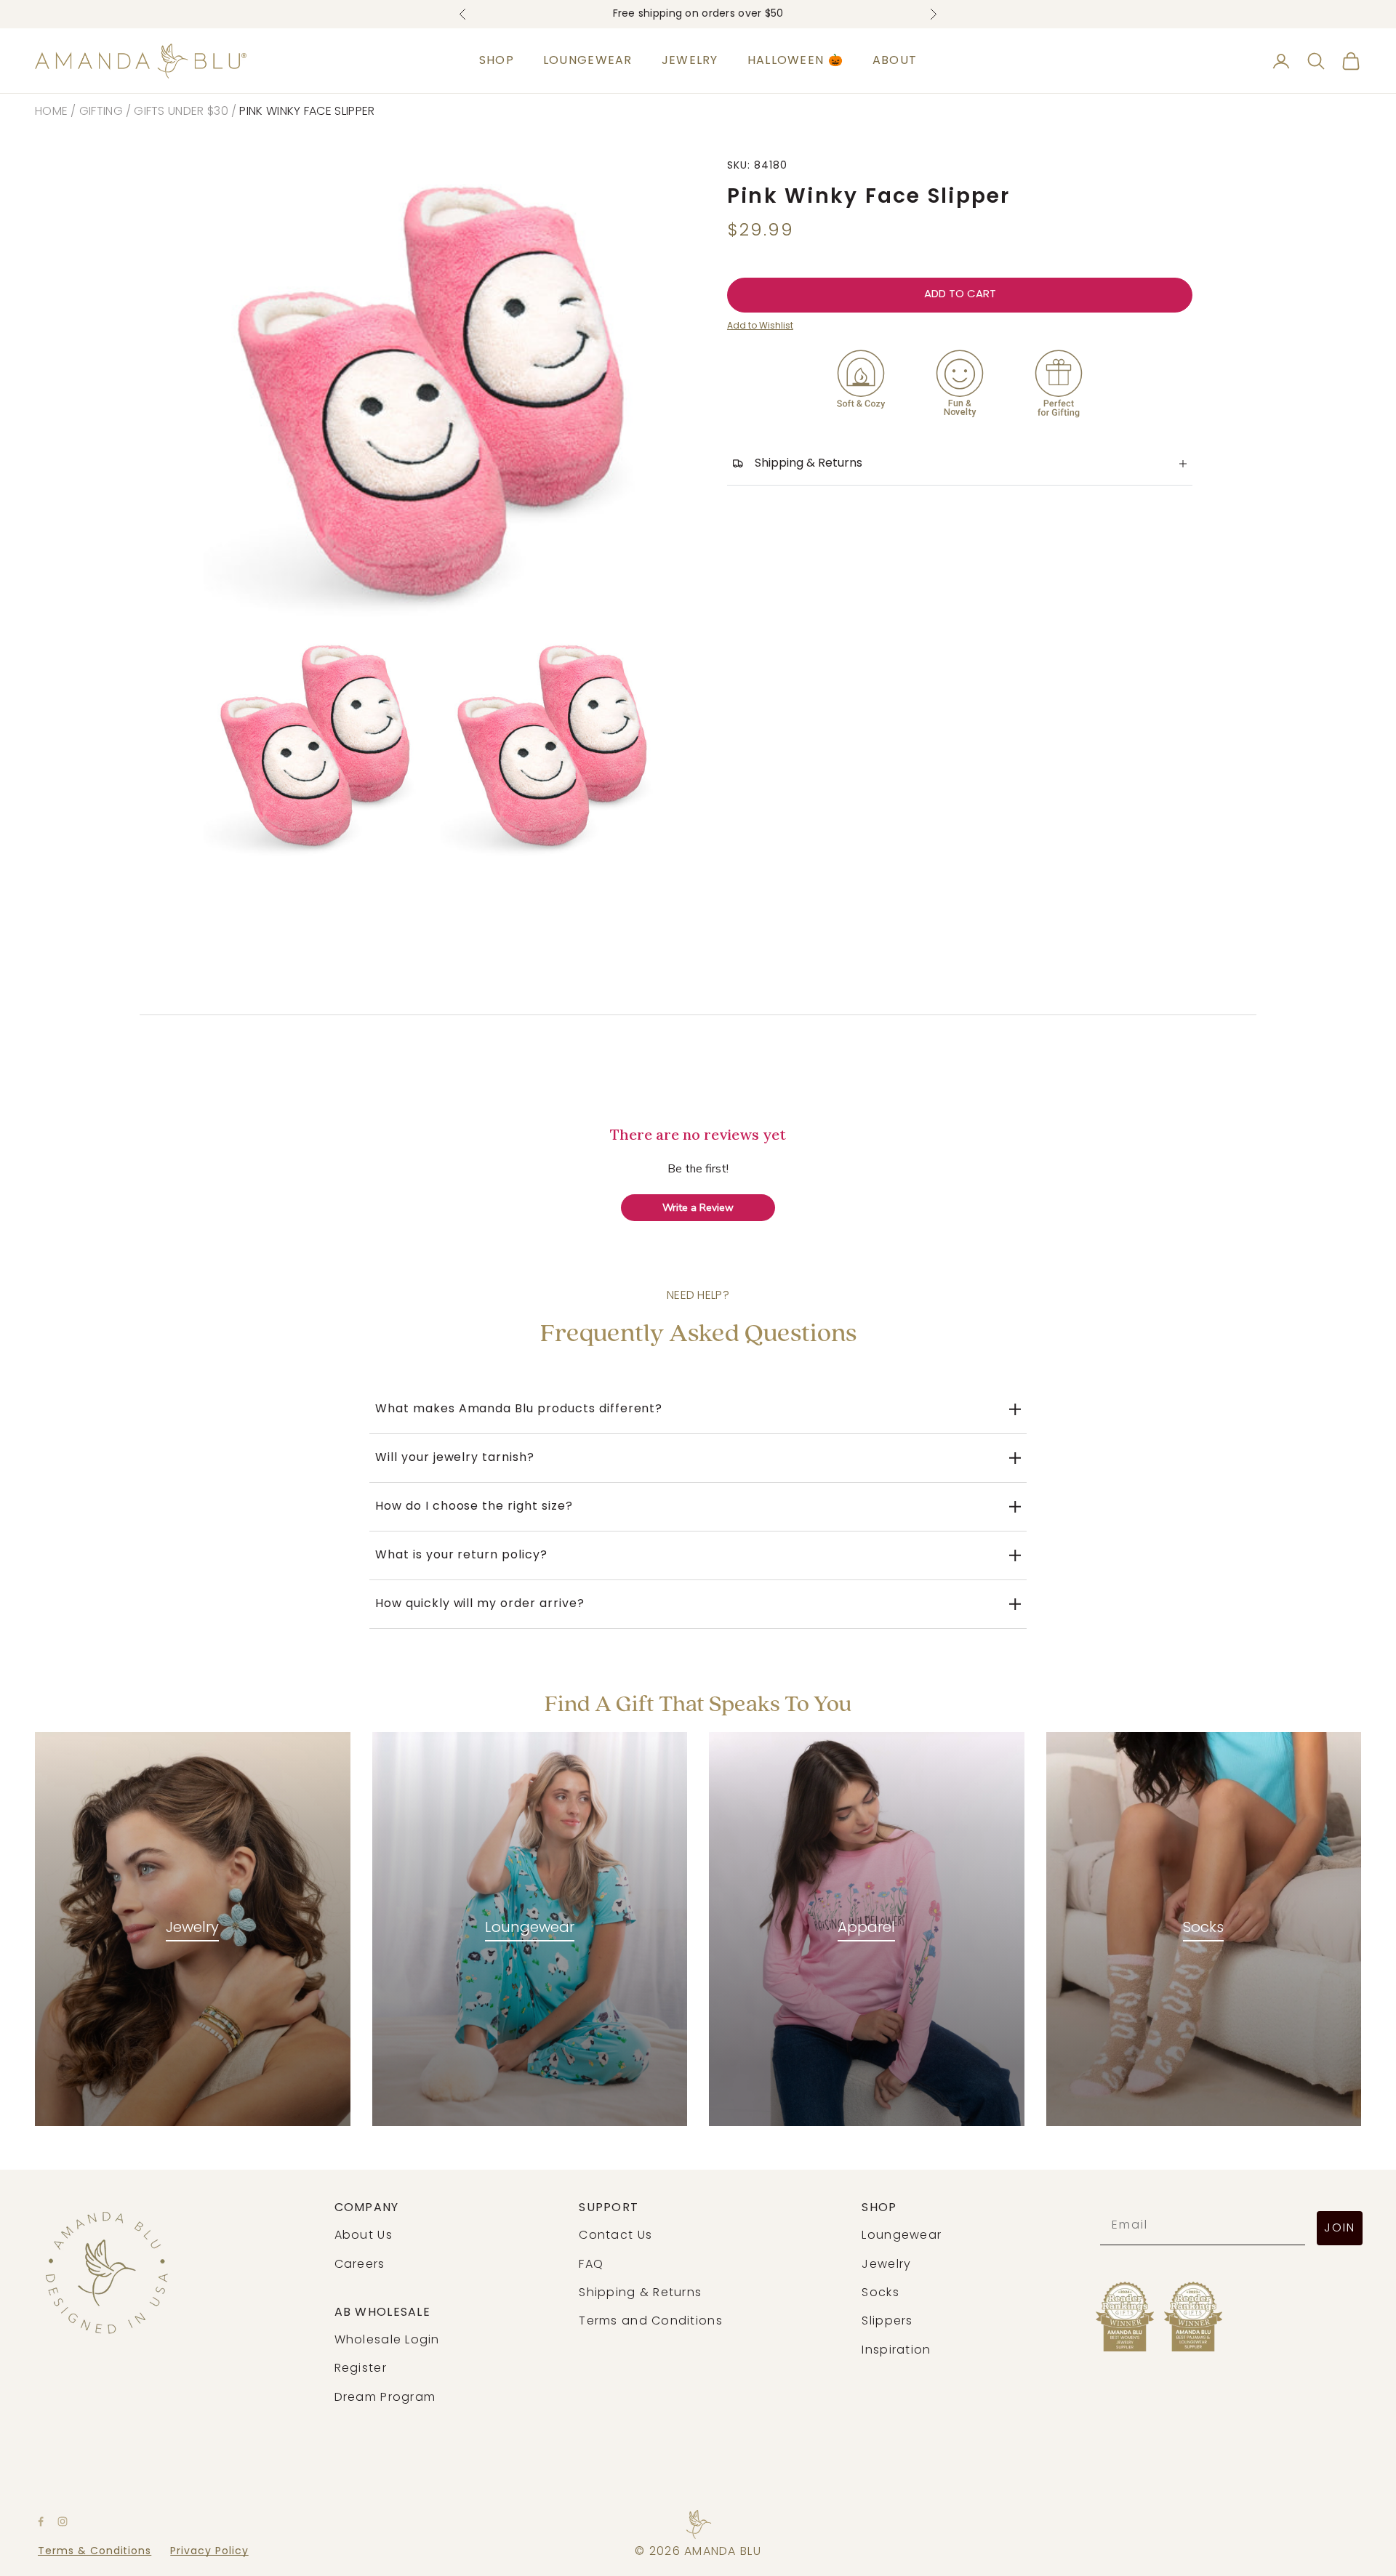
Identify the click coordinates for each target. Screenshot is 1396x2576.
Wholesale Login (387, 2340)
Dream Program (385, 2398)
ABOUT (895, 61)
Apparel (866, 1928)
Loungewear (530, 1928)
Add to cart (960, 295)
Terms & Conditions (95, 2552)
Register (361, 2369)
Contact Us (615, 2236)
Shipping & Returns (640, 2293)
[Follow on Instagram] (63, 2521)
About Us (364, 2236)
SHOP (497, 61)
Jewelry (192, 1928)
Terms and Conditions (651, 2322)
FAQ (591, 2265)
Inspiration (896, 2351)
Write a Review (698, 1208)
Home (51, 112)
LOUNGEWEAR (588, 61)
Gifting (101, 112)
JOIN (1340, 2229)
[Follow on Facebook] (41, 2521)
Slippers (887, 2322)
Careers (360, 2265)
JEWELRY (690, 61)
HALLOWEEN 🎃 (795, 61)
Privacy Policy (209, 2552)
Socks (1203, 1928)
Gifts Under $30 (181, 112)
